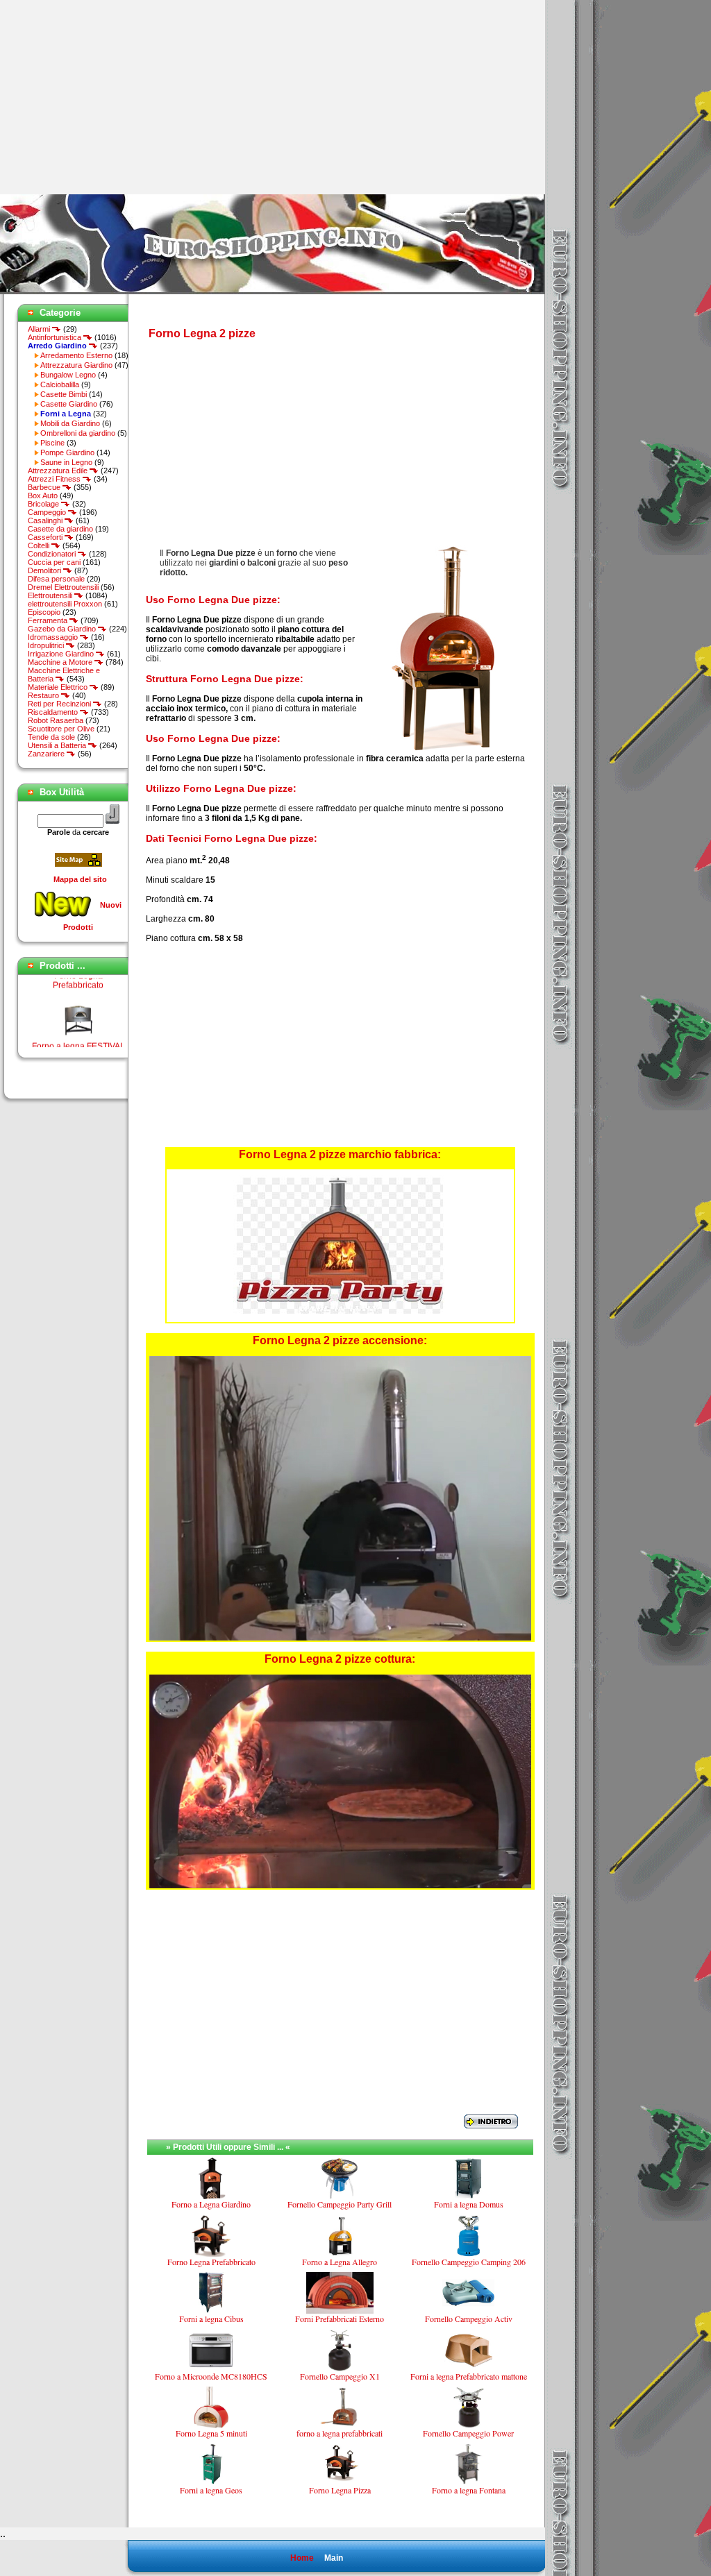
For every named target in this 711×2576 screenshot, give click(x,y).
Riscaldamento (54, 712)
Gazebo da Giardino (63, 629)
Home (302, 2558)
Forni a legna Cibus (211, 2319)
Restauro (44, 695)
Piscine (52, 443)
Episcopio (44, 612)
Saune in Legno (66, 462)
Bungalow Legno (68, 375)
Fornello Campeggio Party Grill (340, 2204)
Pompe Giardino (67, 452)
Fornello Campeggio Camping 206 (469, 2262)
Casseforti (46, 537)
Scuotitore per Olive (61, 729)
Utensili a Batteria (58, 745)
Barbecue (45, 487)
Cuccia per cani (54, 562)
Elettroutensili (51, 595)
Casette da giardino (60, 529)
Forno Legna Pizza (340, 2490)
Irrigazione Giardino (62, 654)
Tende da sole (51, 737)
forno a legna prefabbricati (340, 2433)
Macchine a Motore (61, 662)
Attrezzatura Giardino (76, 365)
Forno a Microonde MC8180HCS (211, 2376)
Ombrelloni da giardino (78, 433)
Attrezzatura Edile (59, 471)
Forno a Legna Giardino (211, 2204)
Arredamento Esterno (76, 355)
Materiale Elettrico (59, 687)
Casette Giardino (69, 404)
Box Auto (43, 495)
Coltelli (40, 545)
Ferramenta (49, 620)
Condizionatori (53, 554)
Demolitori (45, 570)
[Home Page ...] (273, 291)
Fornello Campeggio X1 (340, 2376)
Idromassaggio (54, 637)
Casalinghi (46, 520)
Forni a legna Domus (469, 2204)
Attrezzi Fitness (55, 479)
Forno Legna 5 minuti (211, 2433)
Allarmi (40, 329)
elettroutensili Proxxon (65, 604)
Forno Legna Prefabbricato (211, 2262)
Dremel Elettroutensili (63, 587)
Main (334, 2558)
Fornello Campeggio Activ (469, 2319)
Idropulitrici (47, 645)
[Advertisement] (117, 97)
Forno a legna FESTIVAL (78, 1029)
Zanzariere (47, 754)
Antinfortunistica (56, 337)
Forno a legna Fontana (469, 2490)
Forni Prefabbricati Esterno (340, 2319)
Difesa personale (56, 579)
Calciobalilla (60, 384)
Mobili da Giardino (70, 423)
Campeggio (48, 512)
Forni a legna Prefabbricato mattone (469, 2376)
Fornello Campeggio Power (468, 2433)
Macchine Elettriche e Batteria (64, 675)
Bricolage (44, 504)
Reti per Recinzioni (60, 704)
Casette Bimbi (64, 394)
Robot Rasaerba (56, 720)
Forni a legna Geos (211, 2490)
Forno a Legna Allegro (340, 2262)
